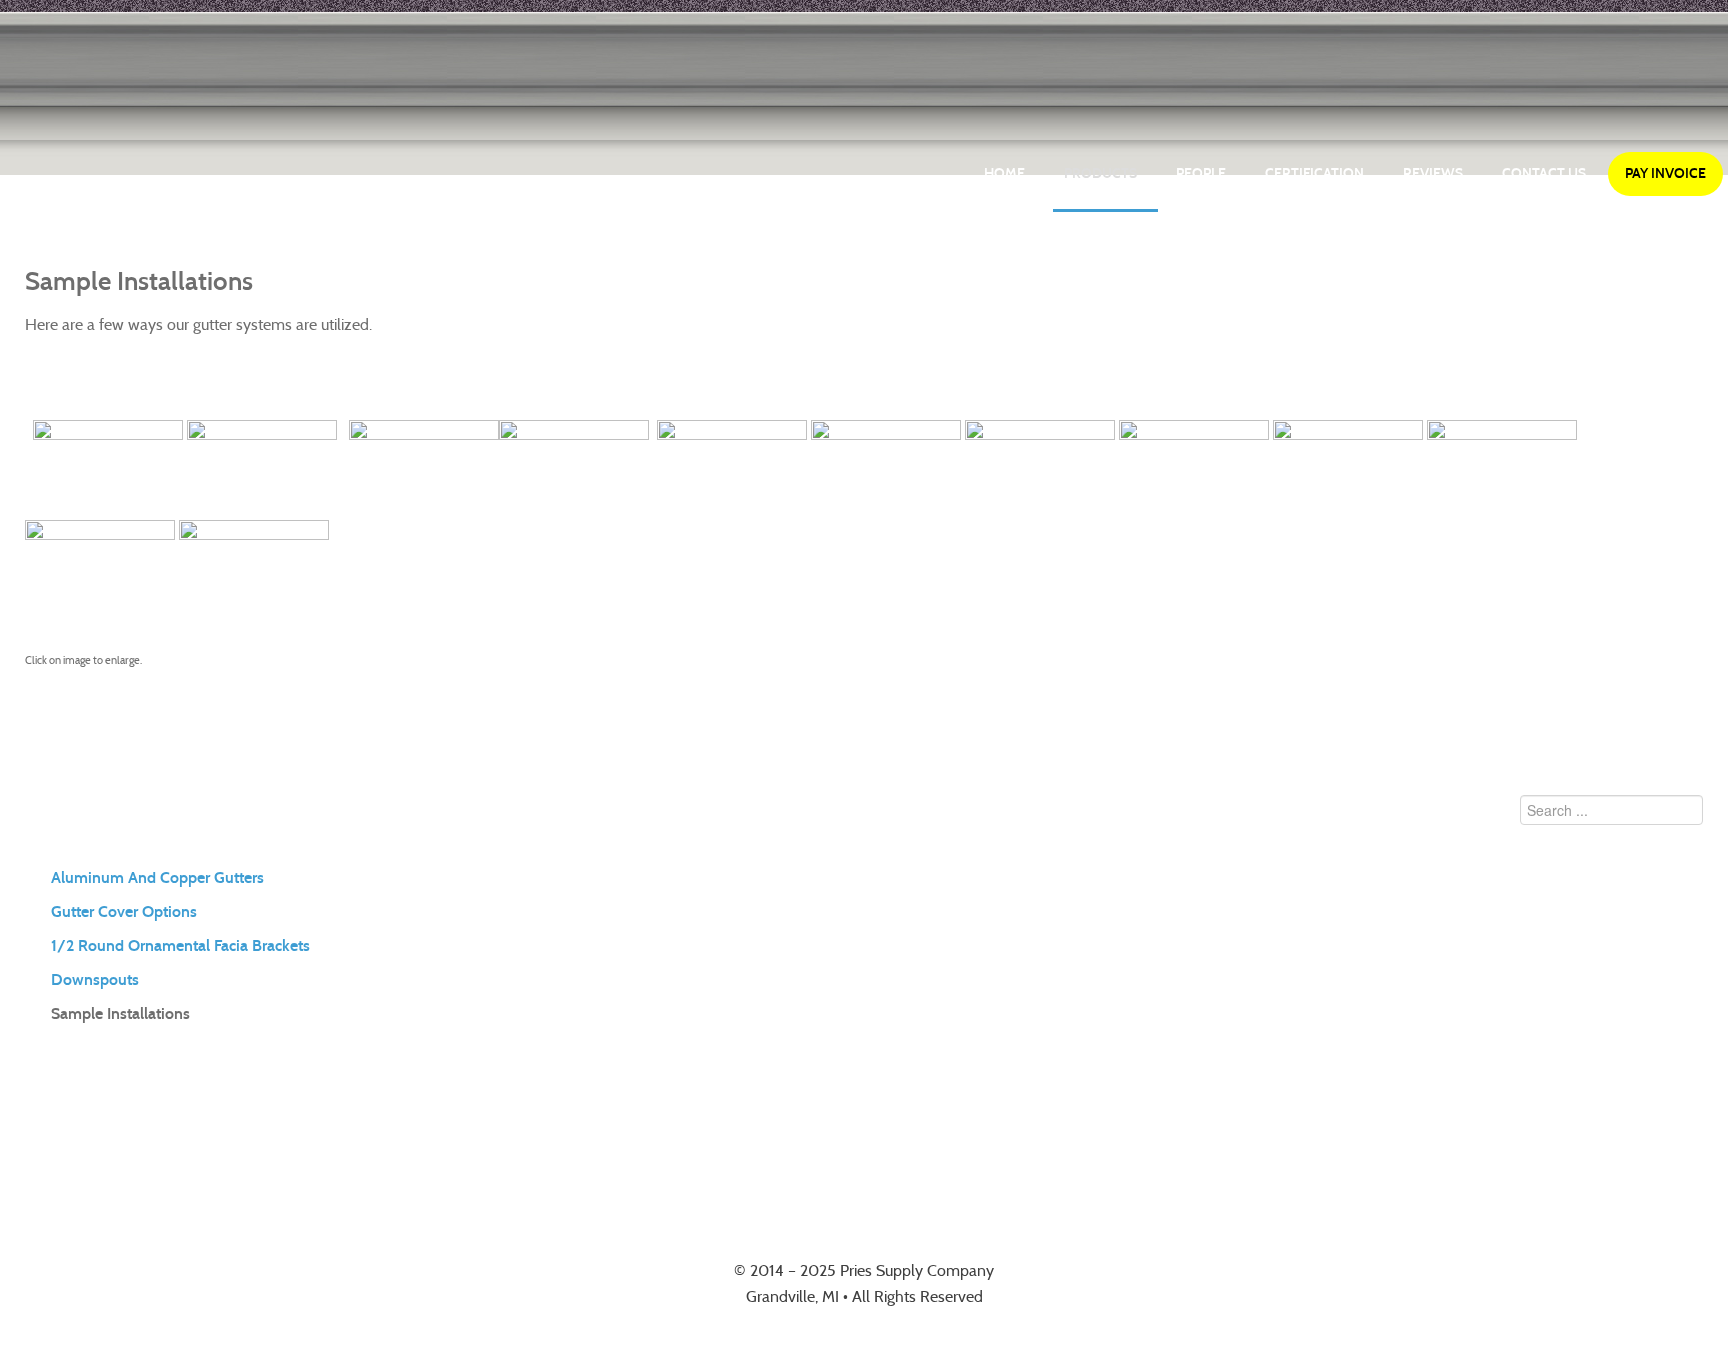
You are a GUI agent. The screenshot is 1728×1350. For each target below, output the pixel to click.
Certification (1314, 173)
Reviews (1433, 173)
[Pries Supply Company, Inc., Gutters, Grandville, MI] (864, 1147)
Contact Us (1544, 173)
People (1201, 173)
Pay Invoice (1665, 173)
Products (1100, 173)
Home (1004, 173)
